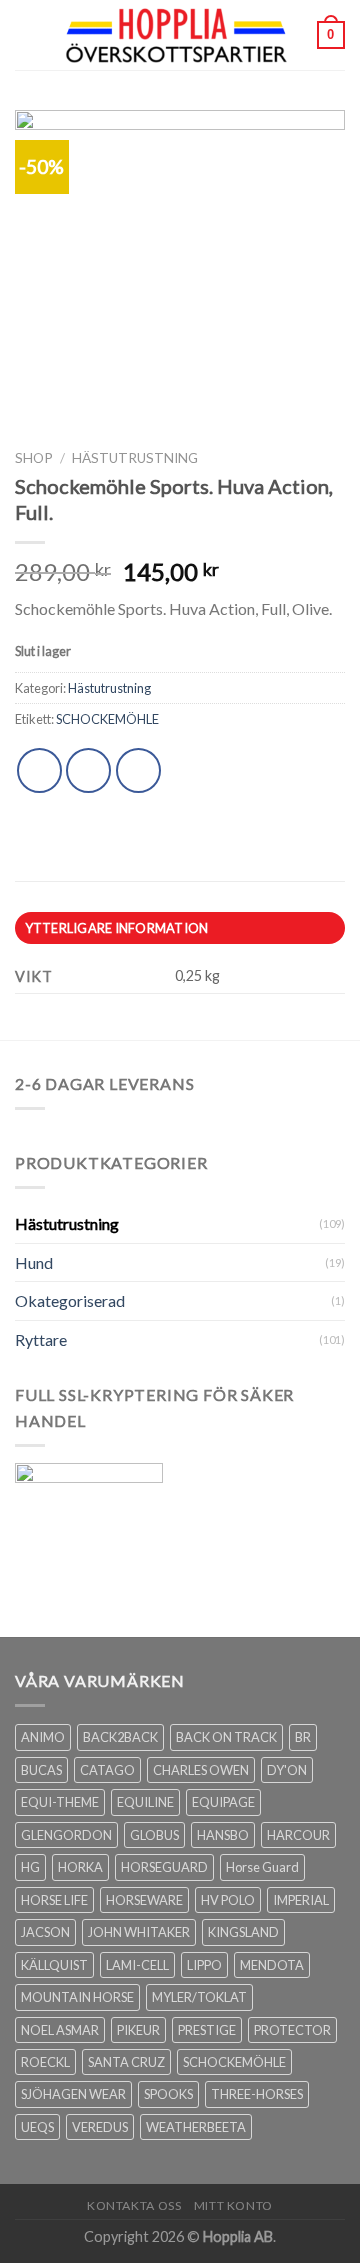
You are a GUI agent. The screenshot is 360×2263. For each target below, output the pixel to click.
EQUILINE (145, 1802)
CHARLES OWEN (201, 1770)
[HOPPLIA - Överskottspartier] (178, 35)
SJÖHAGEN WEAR (73, 2094)
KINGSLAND (243, 1932)
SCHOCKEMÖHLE (107, 719)
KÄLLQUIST (54, 1965)
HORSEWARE (144, 1900)
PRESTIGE (207, 2030)
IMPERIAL (301, 1900)
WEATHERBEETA (196, 2127)
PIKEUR (138, 2030)
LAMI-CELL (137, 1965)
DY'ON (287, 1770)
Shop (34, 458)
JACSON (45, 1932)
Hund (34, 1262)
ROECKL (45, 2062)
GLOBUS (154, 1835)
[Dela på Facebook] (88, 770)
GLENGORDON (66, 1835)
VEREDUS (100, 2127)
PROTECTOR (292, 2030)
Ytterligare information (117, 928)
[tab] (180, 928)
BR (303, 1737)
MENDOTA (272, 1965)
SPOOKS (168, 2094)
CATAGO (107, 1770)
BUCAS (41, 1770)
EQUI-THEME (60, 1802)
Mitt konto (233, 2205)
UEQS (37, 2127)
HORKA (80, 1867)
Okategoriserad (70, 1300)
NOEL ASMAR (60, 2030)
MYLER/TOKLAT (199, 1997)
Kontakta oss (134, 2205)
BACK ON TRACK (226, 1737)
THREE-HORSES (257, 2094)
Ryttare (41, 1339)
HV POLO (228, 1900)
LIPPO (204, 1965)
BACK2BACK (120, 1737)
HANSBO (223, 1835)
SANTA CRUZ (126, 2062)
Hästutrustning (135, 458)
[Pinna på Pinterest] (138, 770)
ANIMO (43, 1737)
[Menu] (27, 34)
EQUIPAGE (223, 1802)
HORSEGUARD (164, 1867)
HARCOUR (298, 1835)
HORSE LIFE (54, 1900)
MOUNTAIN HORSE (77, 1997)
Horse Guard (262, 1867)
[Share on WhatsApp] (39, 770)
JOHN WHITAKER (139, 1932)
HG (30, 1867)
